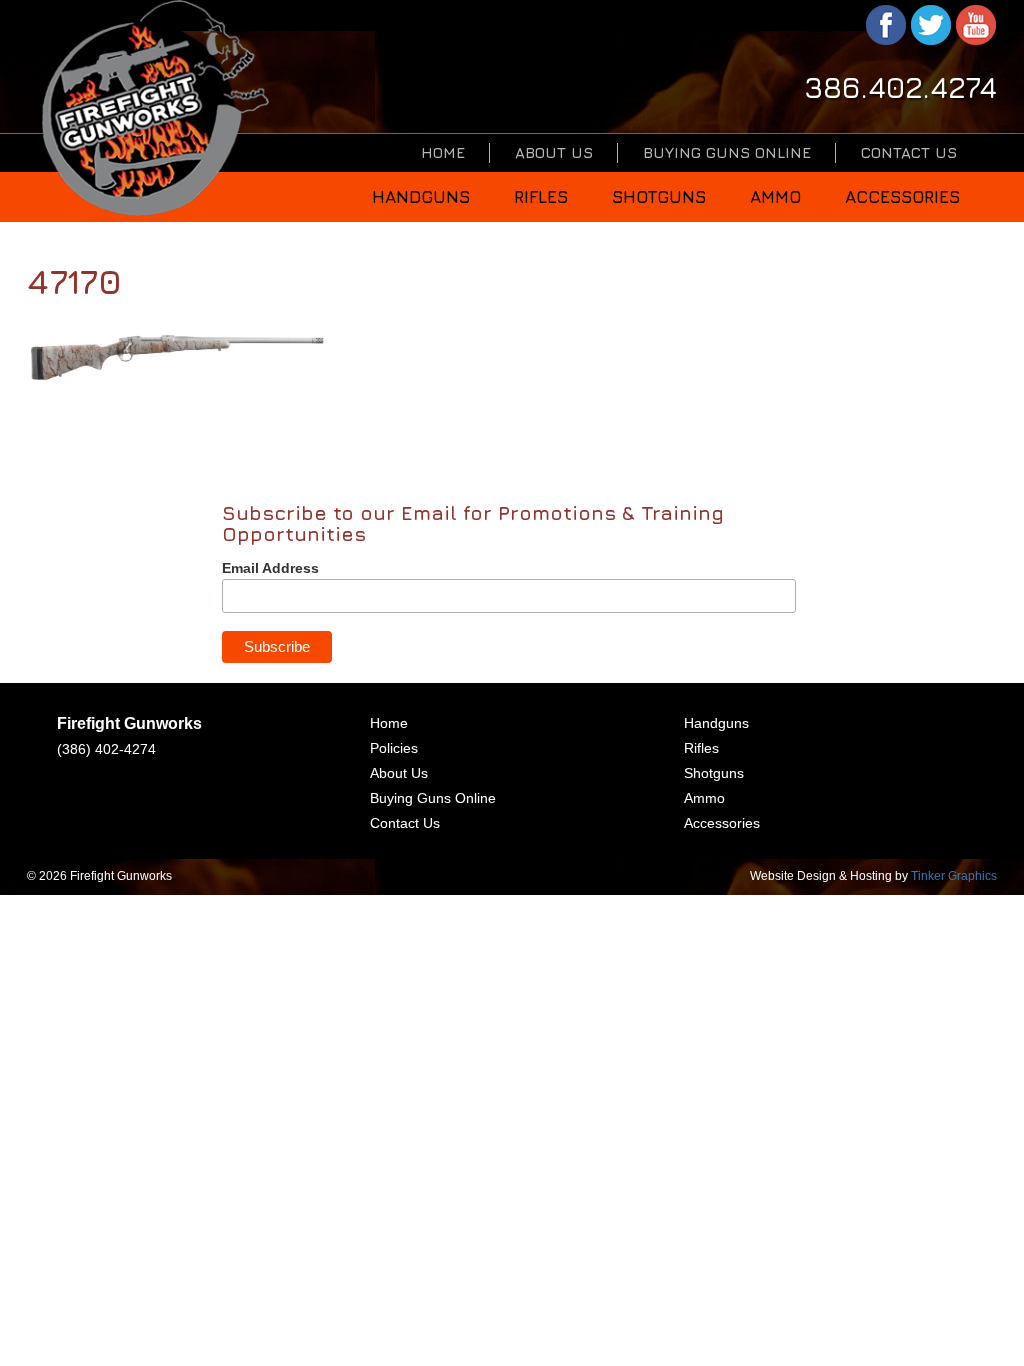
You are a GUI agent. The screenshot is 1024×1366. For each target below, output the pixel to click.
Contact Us (909, 152)
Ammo (775, 197)
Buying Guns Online (727, 152)
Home (443, 152)
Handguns (421, 197)
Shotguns (659, 197)
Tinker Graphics (954, 876)
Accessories (902, 197)
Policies (394, 748)
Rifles (541, 197)
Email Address (270, 568)
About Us (554, 152)
